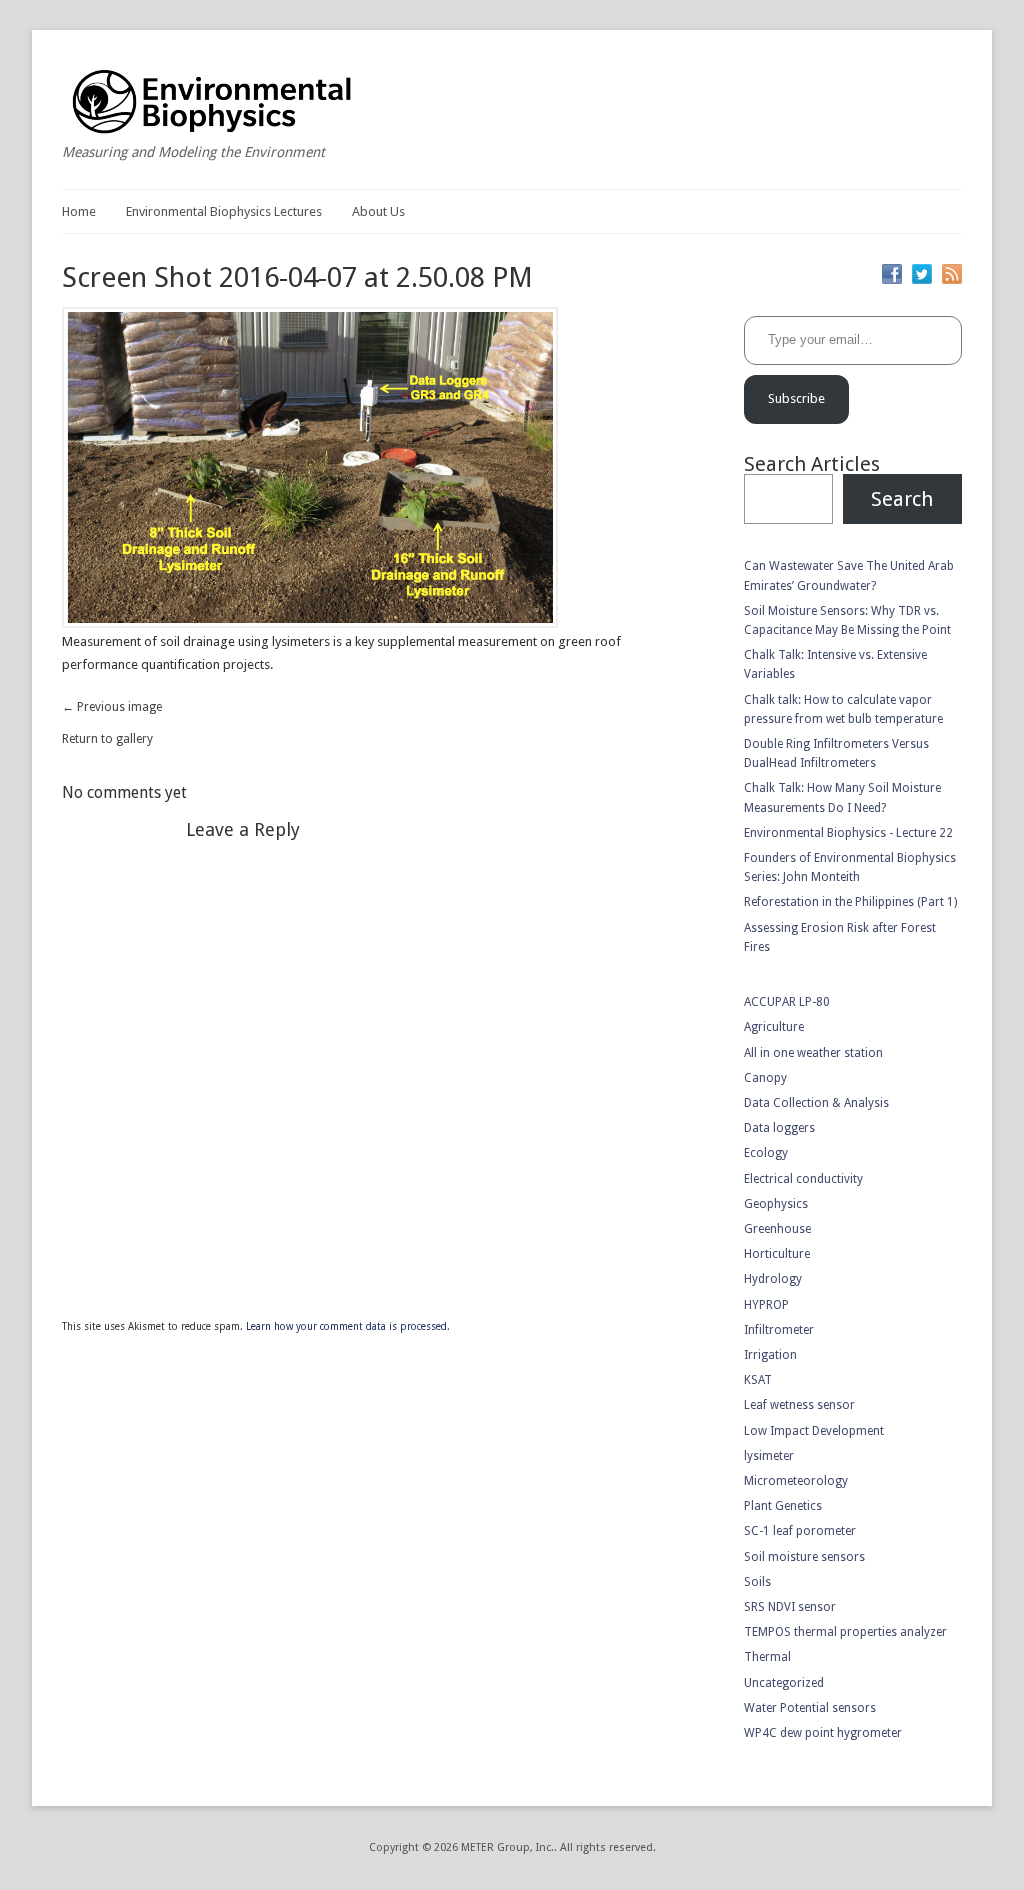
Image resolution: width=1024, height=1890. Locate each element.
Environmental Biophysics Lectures (224, 211)
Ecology (766, 1153)
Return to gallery (107, 739)
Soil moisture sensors (804, 1557)
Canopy (765, 1078)
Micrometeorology (796, 1481)
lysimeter (769, 1456)
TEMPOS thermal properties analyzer (845, 1632)
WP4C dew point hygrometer (823, 1733)
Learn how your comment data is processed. (348, 1326)
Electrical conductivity (803, 1179)
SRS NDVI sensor (790, 1607)
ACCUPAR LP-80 (787, 1002)
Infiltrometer (779, 1330)
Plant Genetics (783, 1506)
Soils (757, 1582)
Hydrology (773, 1279)
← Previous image (112, 707)
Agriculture (774, 1027)
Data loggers (779, 1128)
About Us (378, 211)
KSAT (758, 1380)
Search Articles (812, 464)
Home (79, 211)
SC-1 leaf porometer (800, 1531)
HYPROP (766, 1305)
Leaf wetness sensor (799, 1405)
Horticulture (777, 1254)
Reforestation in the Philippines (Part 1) (850, 902)
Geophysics (776, 1204)
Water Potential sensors (810, 1708)
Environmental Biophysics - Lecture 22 (848, 833)
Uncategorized (784, 1683)
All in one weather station (813, 1053)
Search (902, 499)
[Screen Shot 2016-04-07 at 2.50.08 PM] (310, 623)
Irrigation (770, 1355)
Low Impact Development (814, 1431)
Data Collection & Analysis (816, 1103)
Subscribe (796, 398)
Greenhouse (777, 1229)
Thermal (767, 1657)
